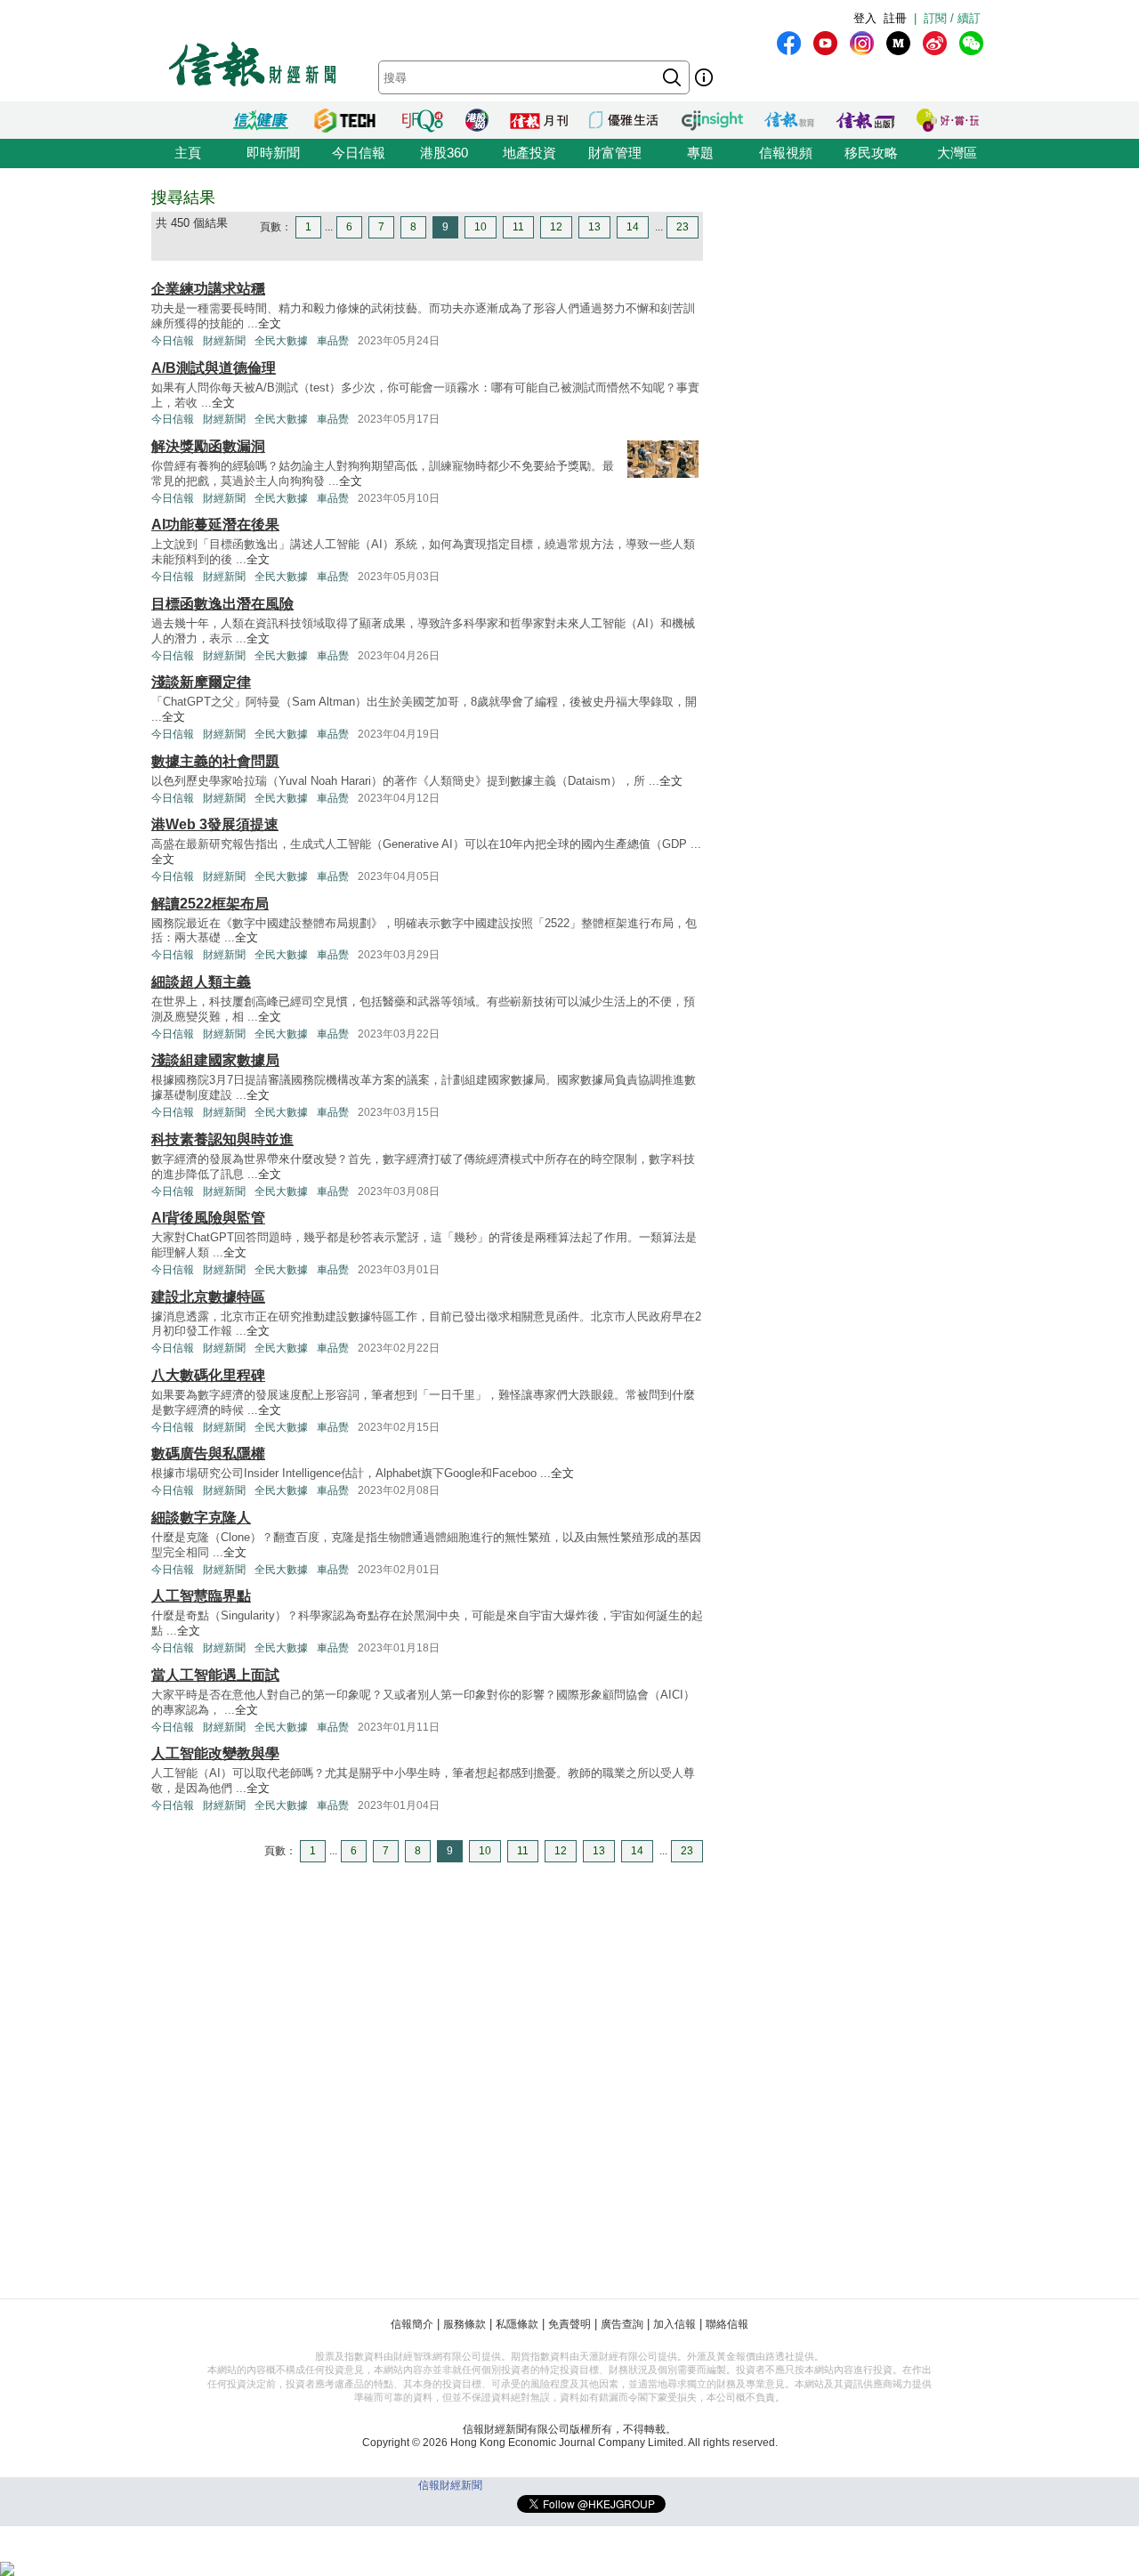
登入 (865, 18)
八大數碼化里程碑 (208, 1375)
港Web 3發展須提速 (215, 824)
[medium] (898, 43)
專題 (700, 153)
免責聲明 (569, 2324)
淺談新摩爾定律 (201, 682)
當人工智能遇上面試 (215, 1675)
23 (683, 227)
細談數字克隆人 (201, 1518)
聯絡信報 (727, 2324)
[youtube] (825, 43)
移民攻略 (871, 153)
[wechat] (971, 43)
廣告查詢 (622, 2324)
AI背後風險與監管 (208, 1218)
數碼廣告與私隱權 (208, 1454)
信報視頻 (786, 153)
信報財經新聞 (450, 2485)
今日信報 (359, 153)
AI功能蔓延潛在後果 (215, 525)
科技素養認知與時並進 (222, 1139)
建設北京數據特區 (208, 1297)
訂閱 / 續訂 (952, 18)
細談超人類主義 (201, 982)
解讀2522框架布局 (210, 904)
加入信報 (675, 2324)
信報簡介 (412, 2324)
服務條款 (464, 2324)
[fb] (789, 43)
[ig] (862, 43)
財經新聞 (224, 341)
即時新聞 (273, 153)
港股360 (444, 153)
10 (481, 227)
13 (594, 227)
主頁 (188, 153)
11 (518, 227)
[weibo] (935, 43)
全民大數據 (281, 341)
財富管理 (615, 153)
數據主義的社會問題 (215, 761)
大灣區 (957, 153)
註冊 (895, 18)
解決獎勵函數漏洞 (208, 446)
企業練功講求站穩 (208, 289)
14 (633, 227)
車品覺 (333, 341)
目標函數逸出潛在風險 (222, 604)
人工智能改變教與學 (215, 1753)
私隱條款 (517, 2324)
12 (556, 227)
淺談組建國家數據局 (215, 1060)
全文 (270, 323)
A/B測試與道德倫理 (214, 368)
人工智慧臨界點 (201, 1596)
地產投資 (529, 153)
